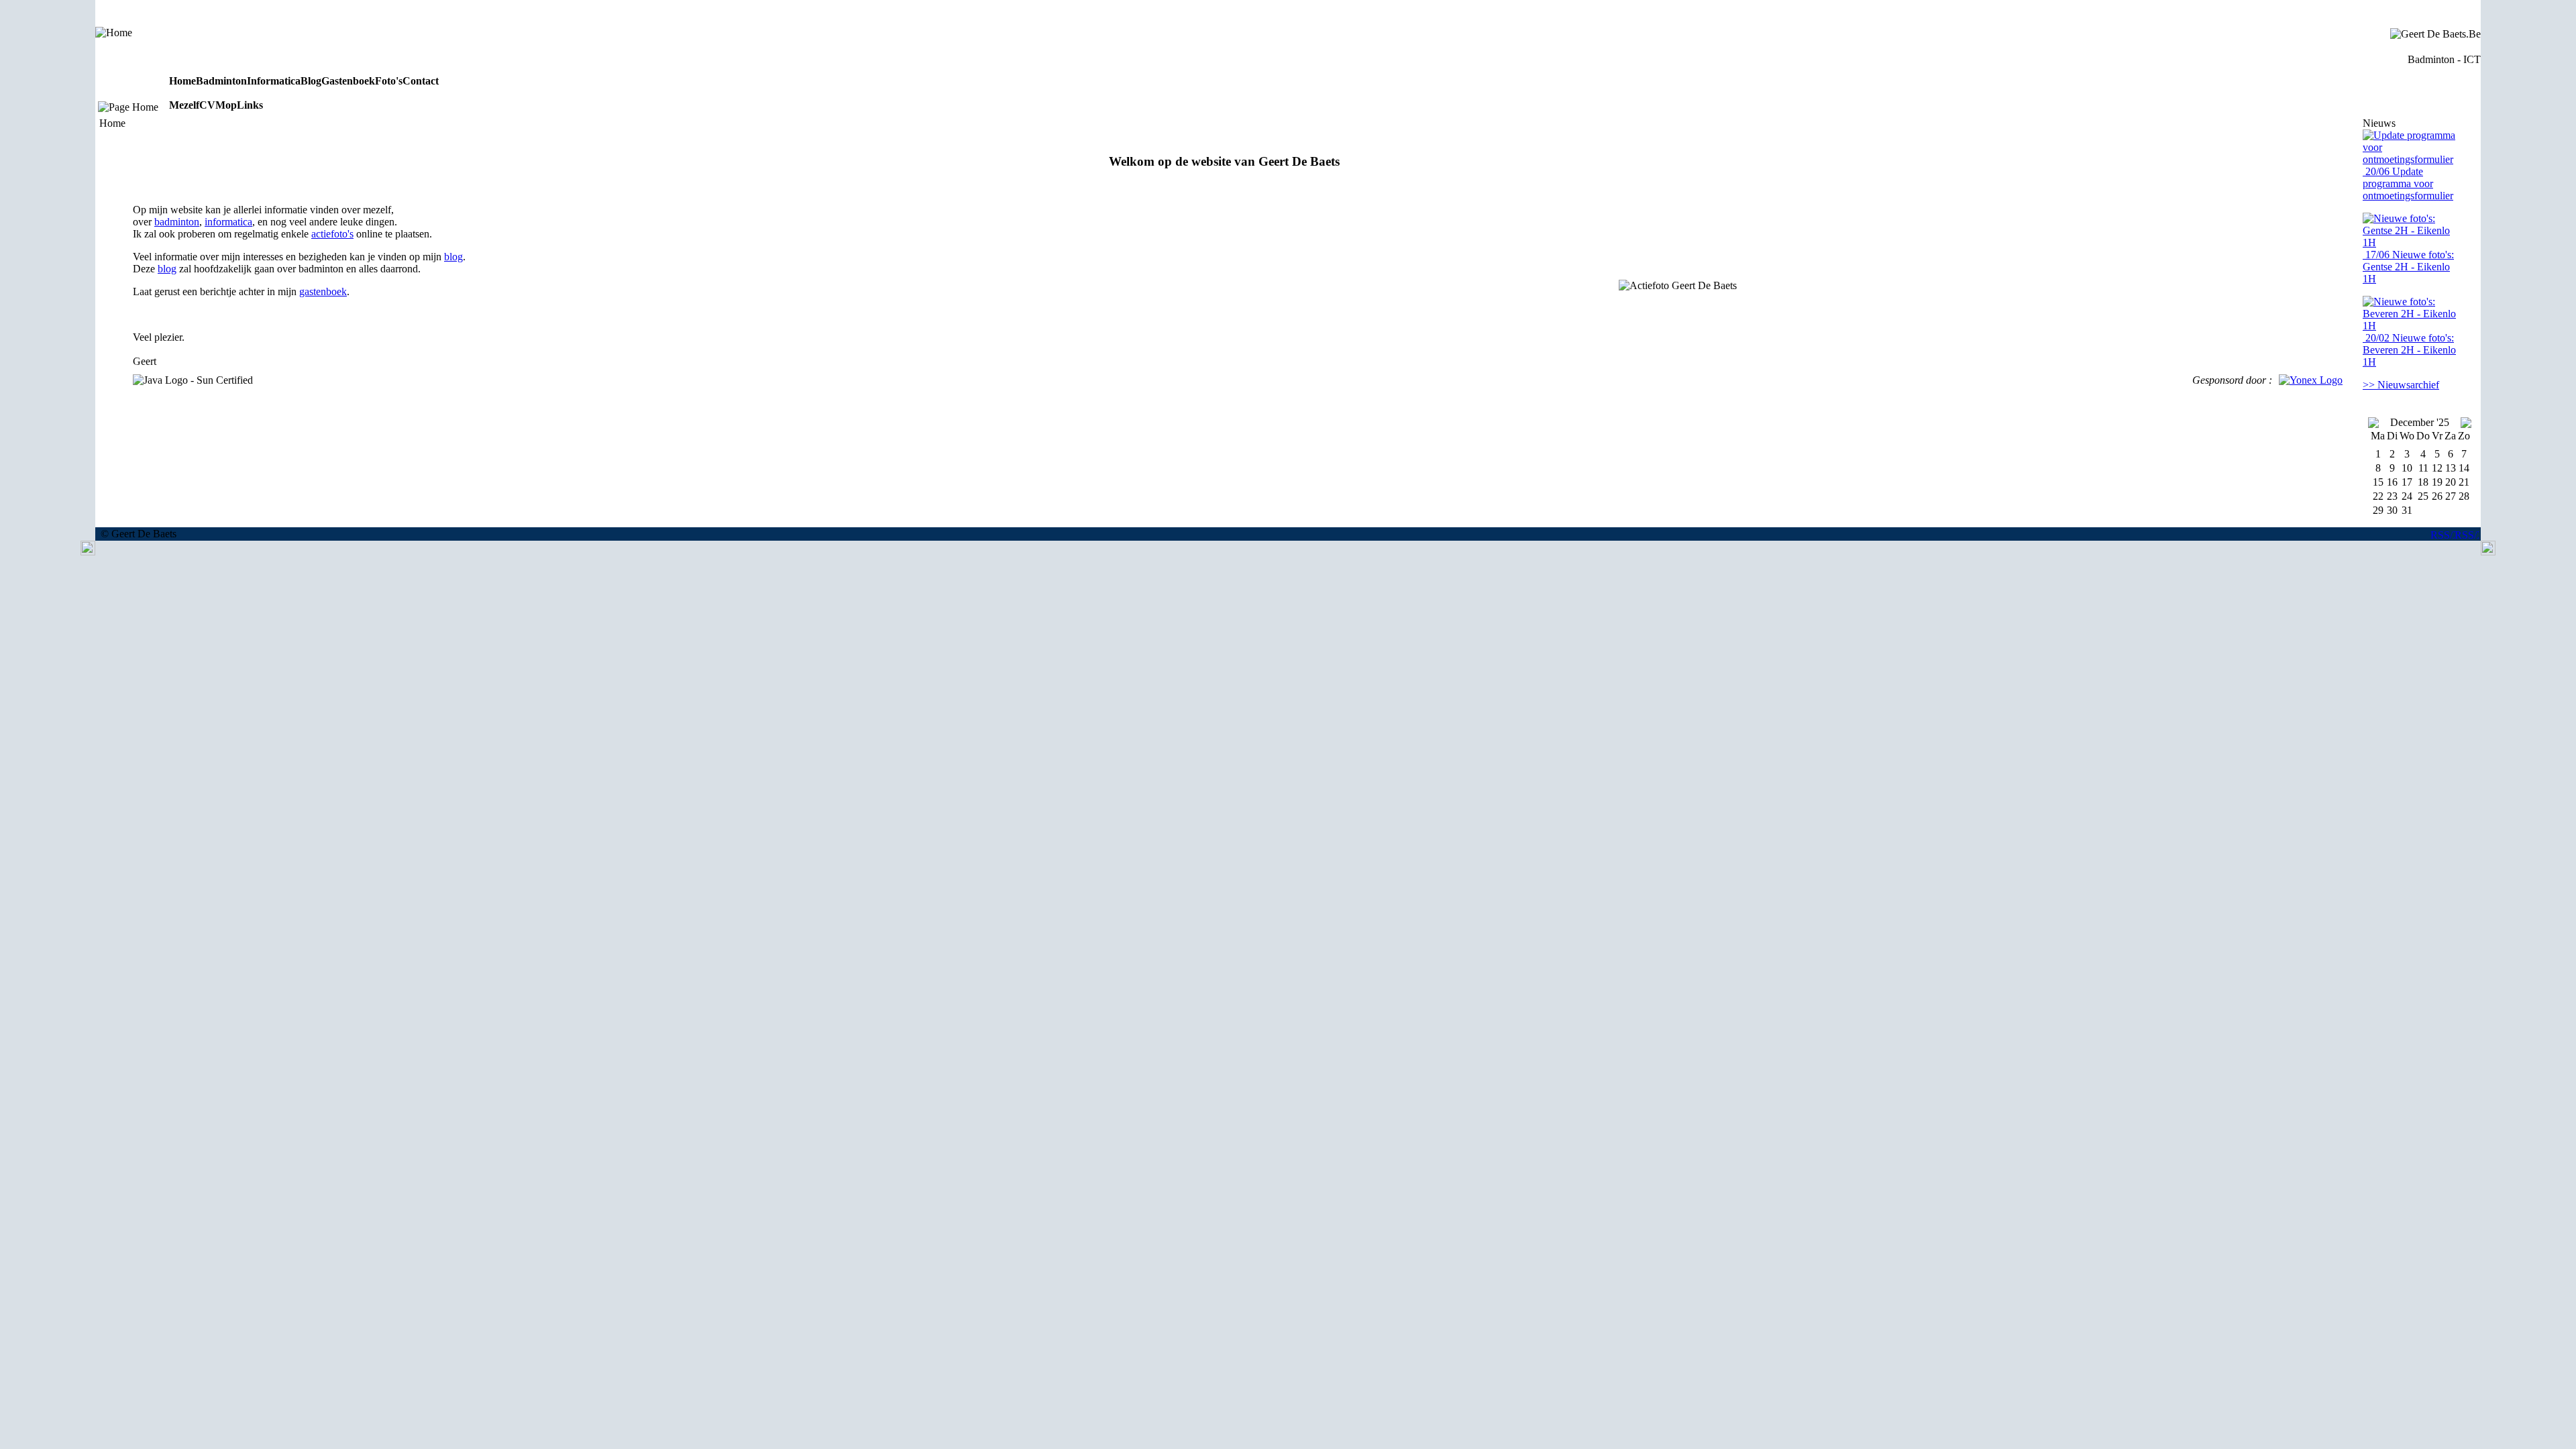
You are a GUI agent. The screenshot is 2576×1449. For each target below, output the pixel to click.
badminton (177, 222)
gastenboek (323, 291)
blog (453, 257)
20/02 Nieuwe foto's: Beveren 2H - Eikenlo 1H (2409, 350)
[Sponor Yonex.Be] (2311, 380)
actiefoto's (332, 234)
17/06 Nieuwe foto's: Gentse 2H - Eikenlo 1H (2408, 267)
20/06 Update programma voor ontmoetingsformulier (2408, 183)
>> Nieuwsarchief (2401, 385)
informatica (228, 222)
